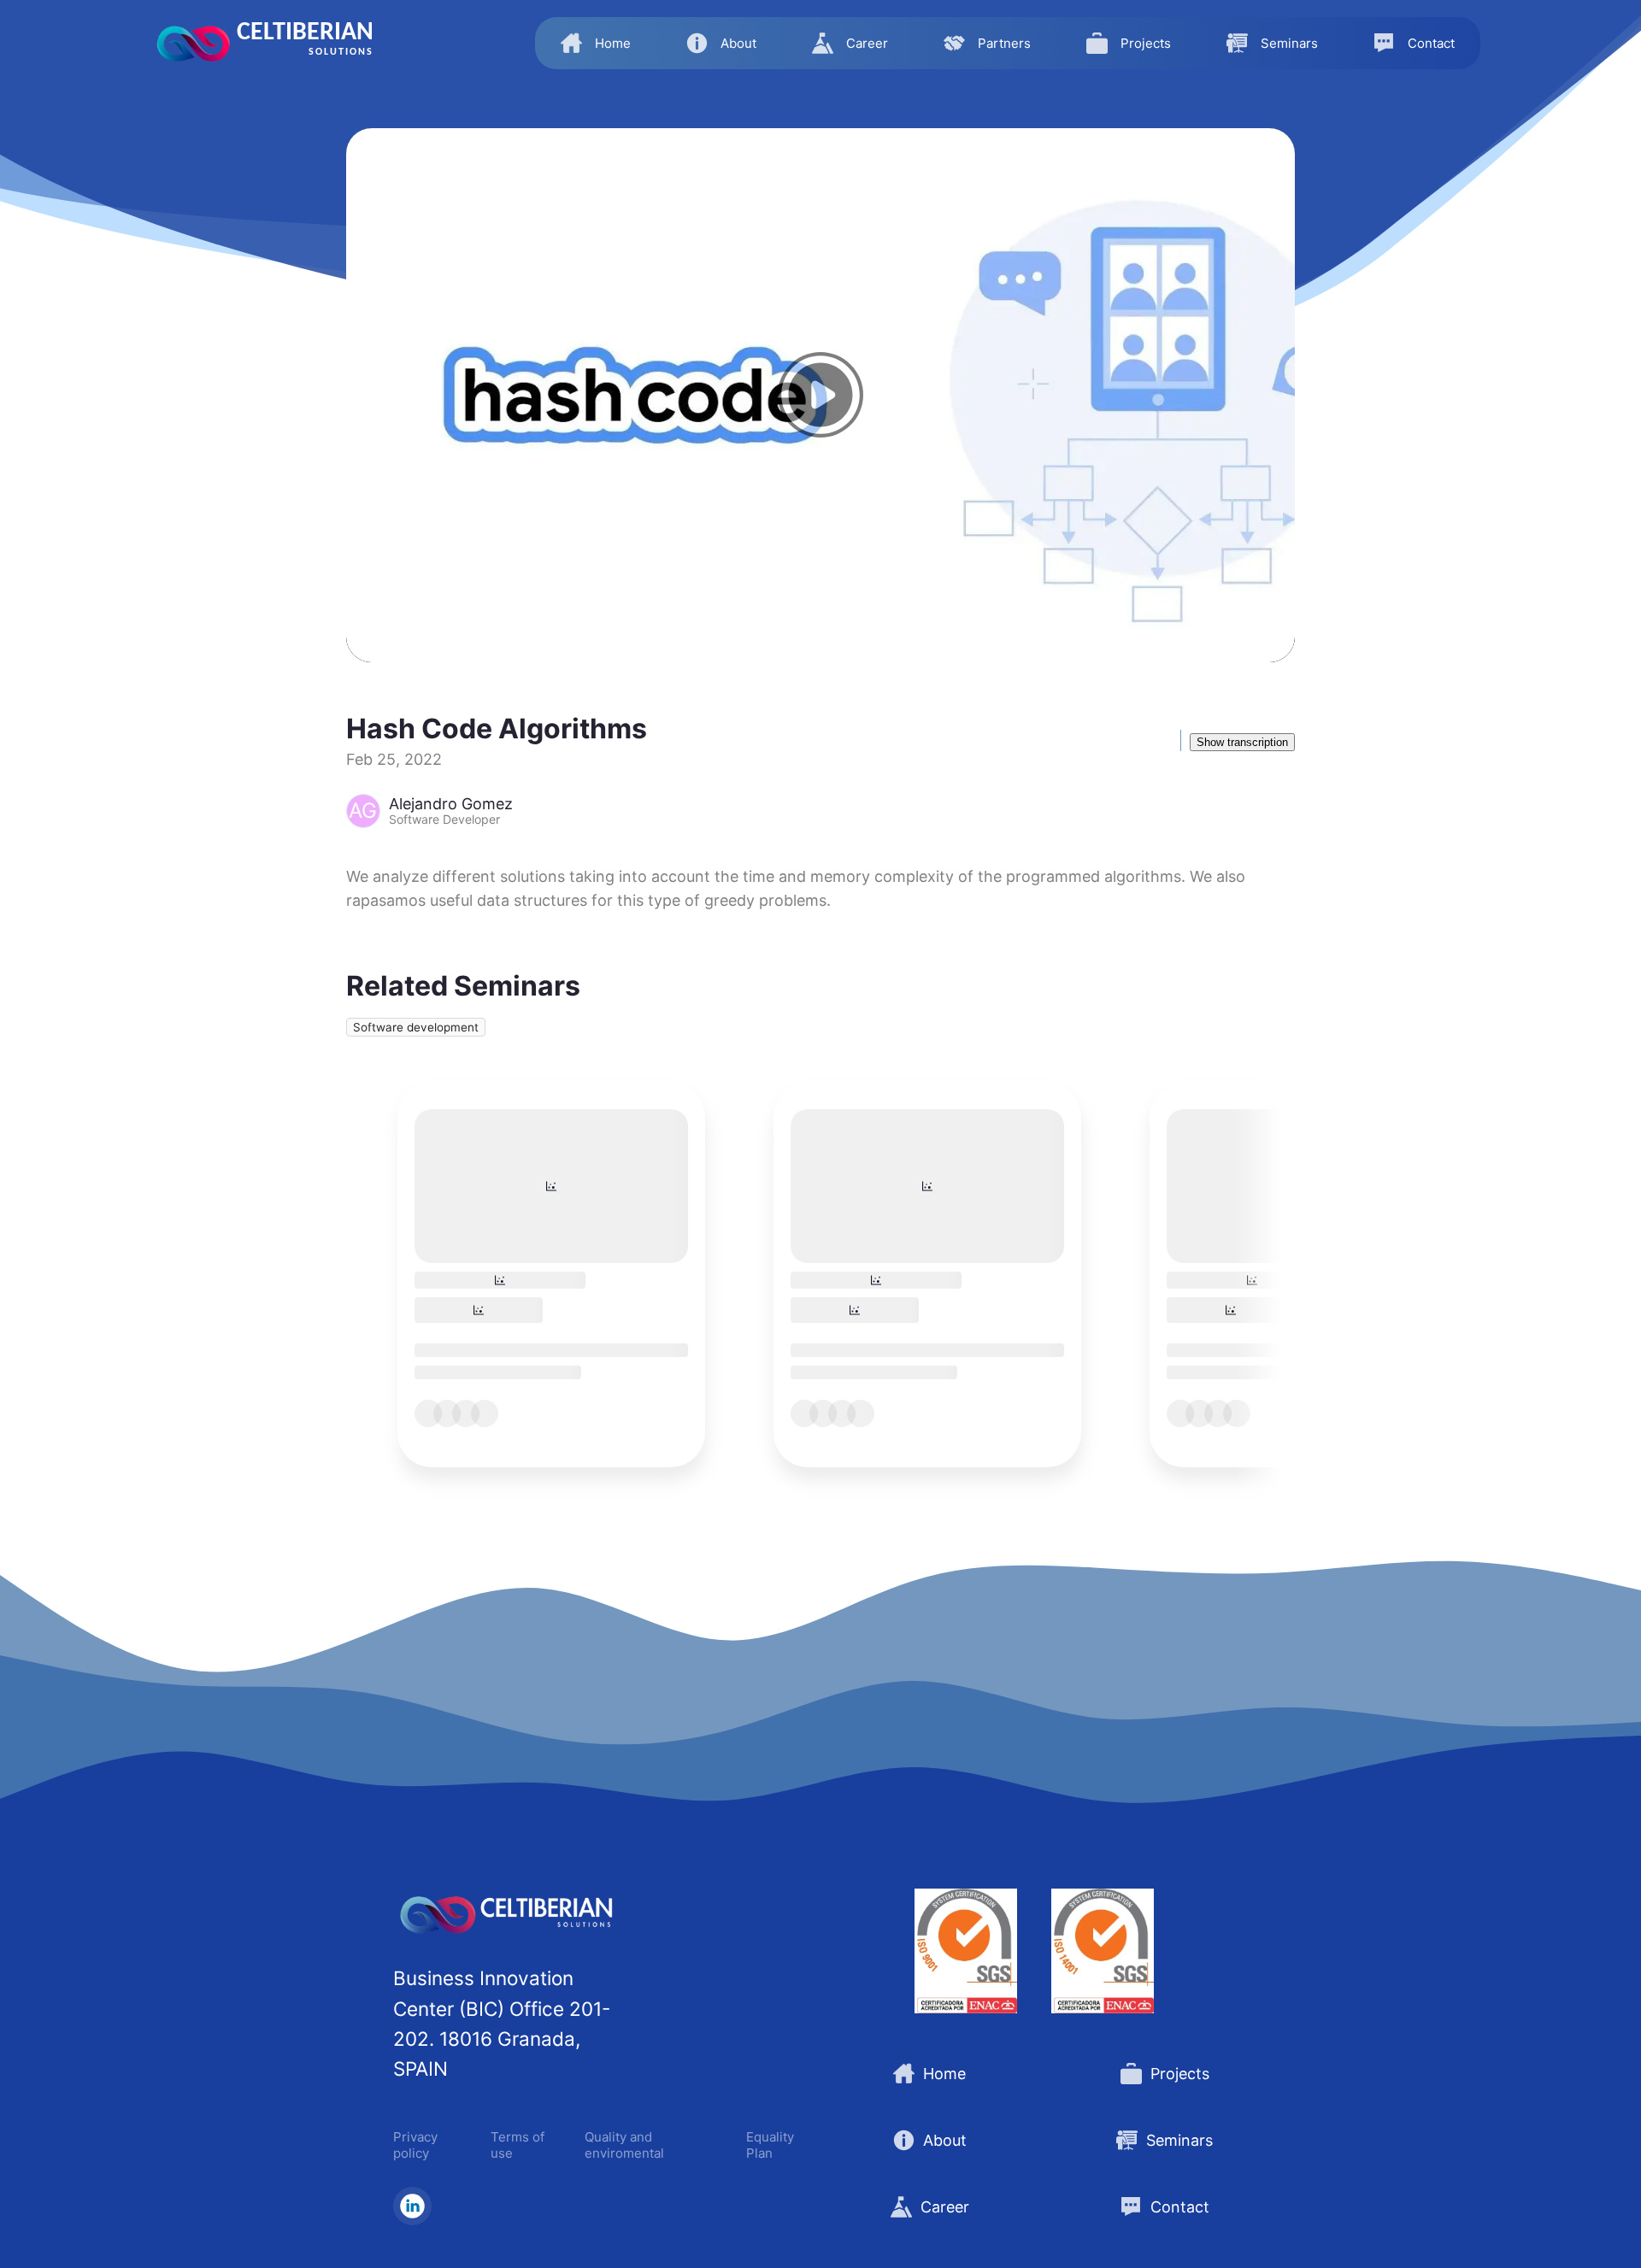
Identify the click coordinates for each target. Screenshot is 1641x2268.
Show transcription (1242, 742)
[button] (596, 43)
